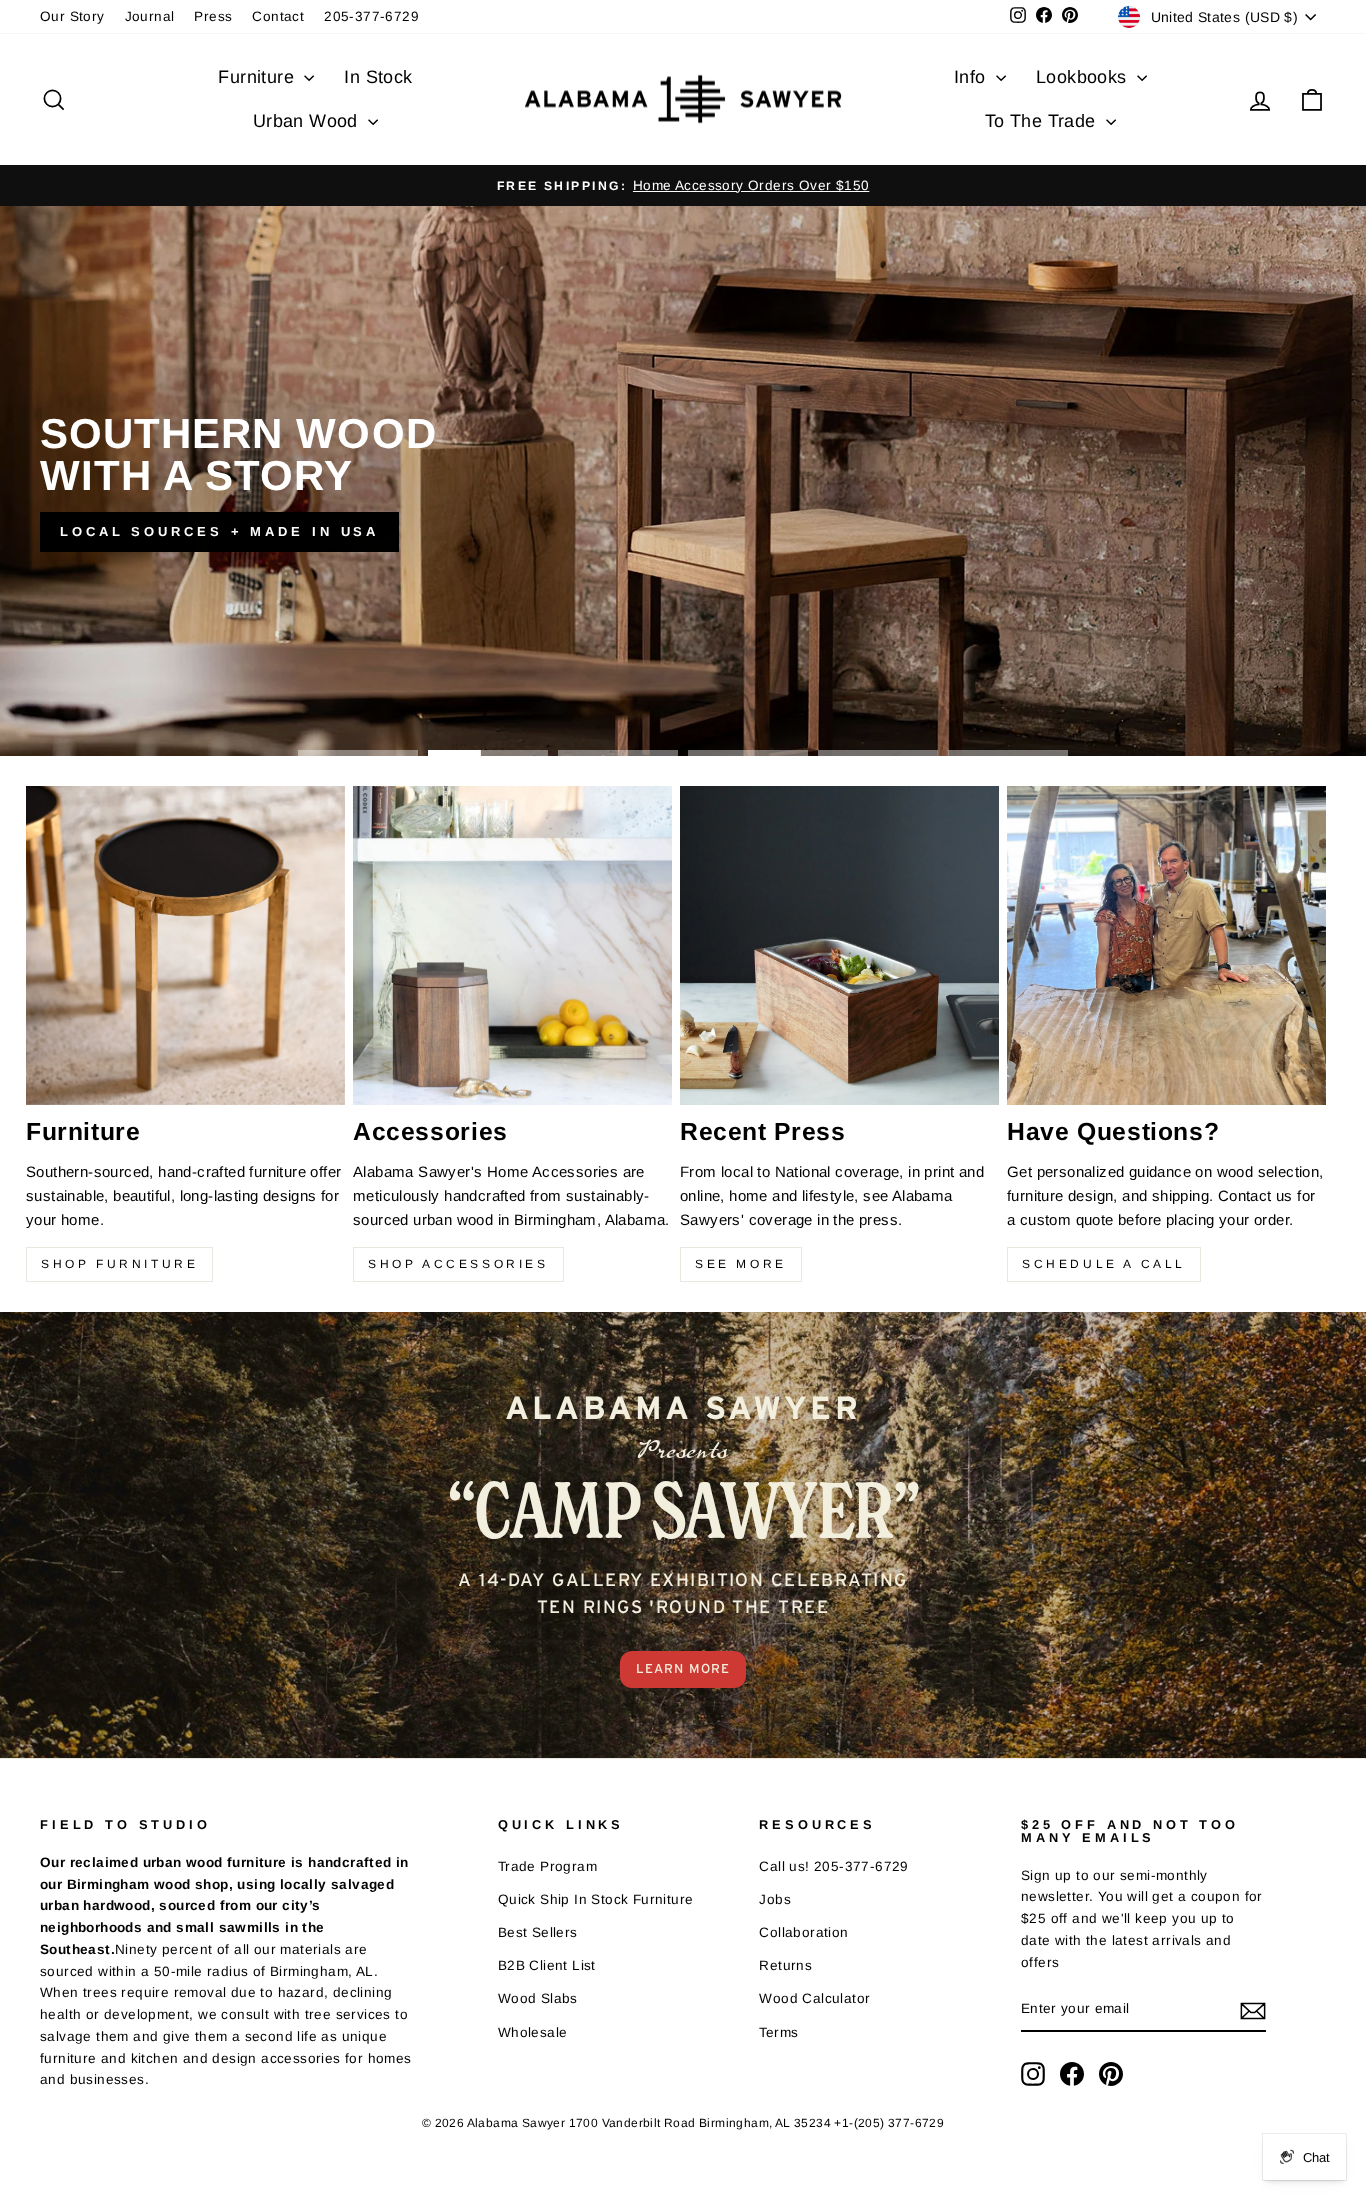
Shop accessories (458, 1264)
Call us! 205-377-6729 (833, 1866)
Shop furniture (119, 1264)
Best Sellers (538, 1932)
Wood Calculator (814, 1998)
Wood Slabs (538, 1998)
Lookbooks (1084, 77)
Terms (778, 2032)
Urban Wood (308, 121)
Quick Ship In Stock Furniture (596, 1899)
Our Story (72, 16)
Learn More (683, 1668)
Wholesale (533, 2032)
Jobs (775, 1899)
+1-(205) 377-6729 (889, 2123)
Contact (278, 16)
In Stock (378, 77)
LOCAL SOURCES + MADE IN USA (219, 531)
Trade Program (547, 1866)
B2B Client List (547, 1965)
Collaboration (803, 1932)
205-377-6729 (371, 16)
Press (213, 16)
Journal (150, 16)
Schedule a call (1104, 1264)
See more (741, 1264)
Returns (785, 1965)
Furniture (258, 77)
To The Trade (1043, 121)
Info (972, 77)
